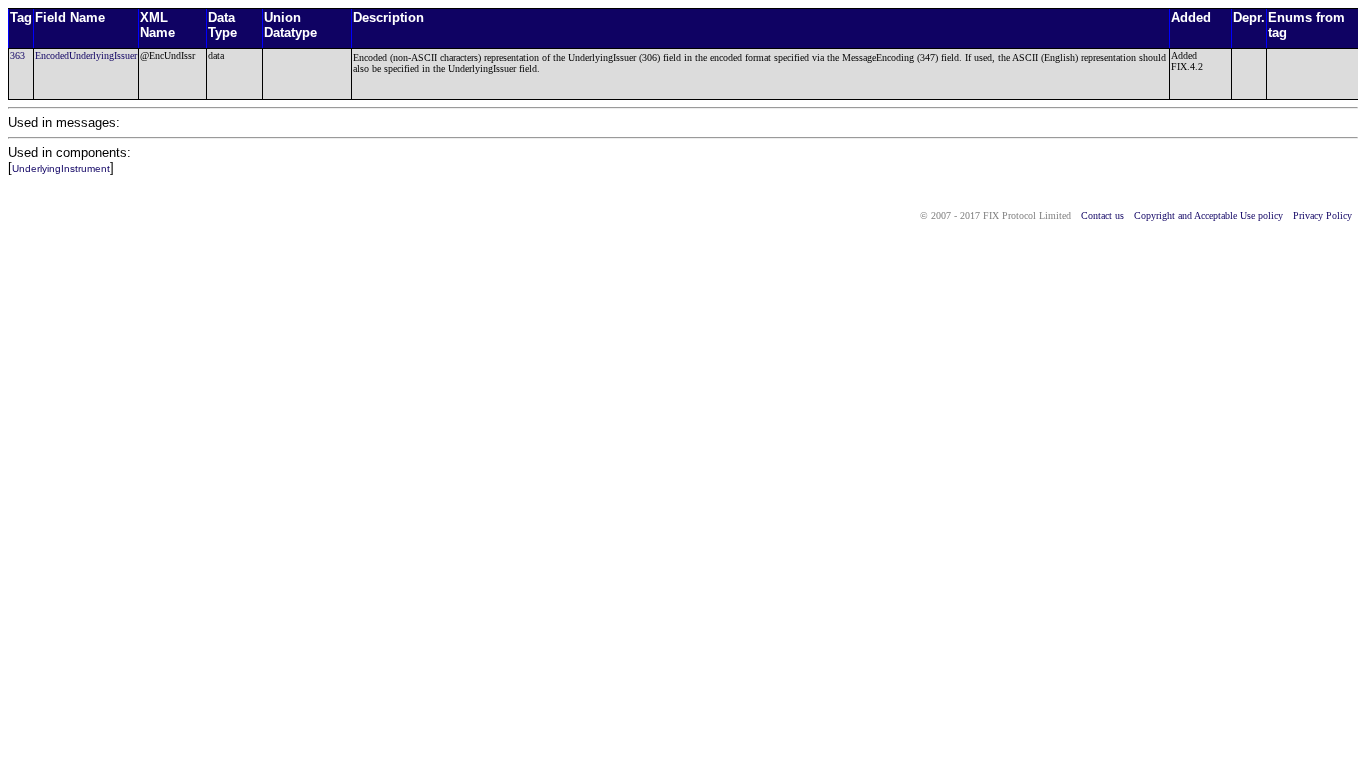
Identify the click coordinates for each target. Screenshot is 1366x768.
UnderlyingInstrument (61, 168)
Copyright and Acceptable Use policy (1208, 215)
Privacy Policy (1322, 215)
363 (17, 55)
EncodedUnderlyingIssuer (86, 55)
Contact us (1102, 215)
